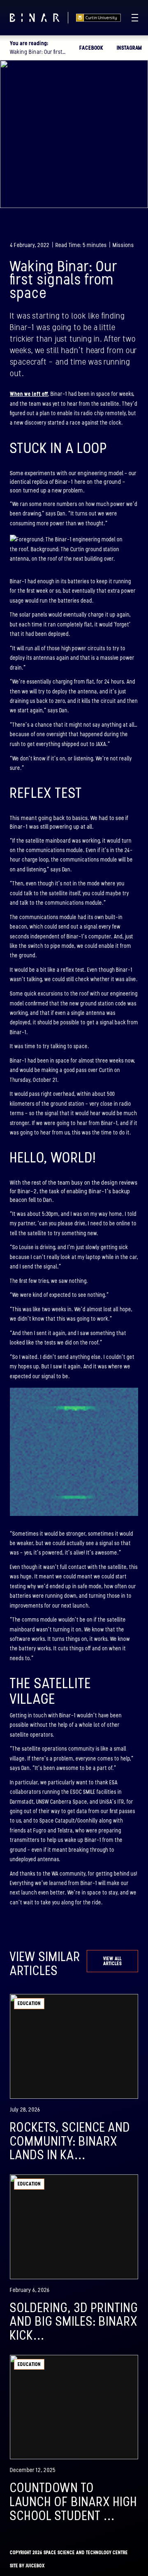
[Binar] (35, 18)
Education (29, 2003)
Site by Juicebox (27, 2566)
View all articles (112, 1961)
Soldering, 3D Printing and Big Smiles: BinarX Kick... (74, 2321)
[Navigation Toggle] (135, 18)
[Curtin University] (98, 18)
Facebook (91, 48)
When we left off (29, 394)
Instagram (129, 48)
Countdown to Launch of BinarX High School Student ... (74, 2501)
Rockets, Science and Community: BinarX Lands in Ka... (70, 2141)
